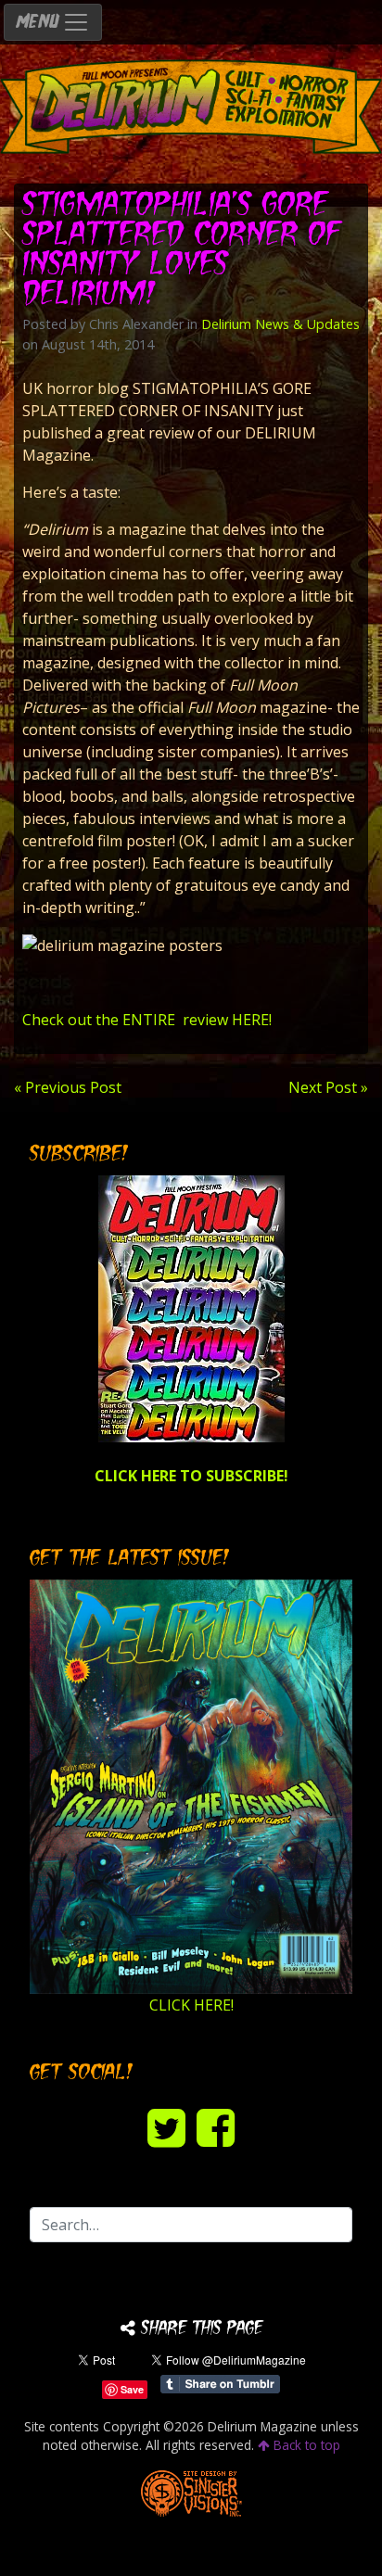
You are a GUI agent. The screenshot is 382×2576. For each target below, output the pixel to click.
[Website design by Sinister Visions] (191, 2491)
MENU (39, 23)
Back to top (305, 2445)
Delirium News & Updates (280, 324)
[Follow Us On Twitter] (166, 2127)
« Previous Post (68, 1087)
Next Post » (328, 1087)
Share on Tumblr (220, 2384)
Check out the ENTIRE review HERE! (147, 1020)
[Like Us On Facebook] (216, 2127)
